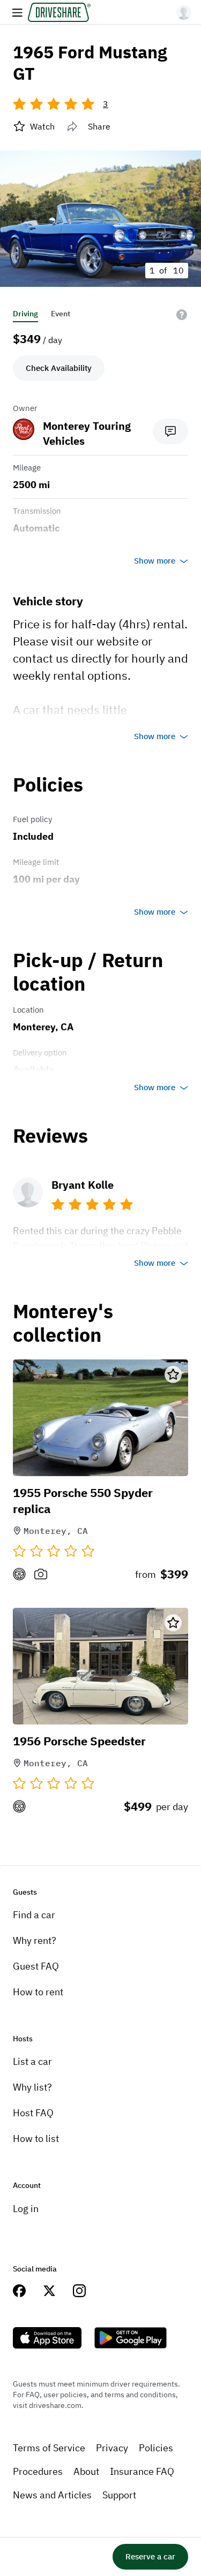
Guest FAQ (36, 1966)
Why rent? (35, 1940)
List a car (32, 2061)
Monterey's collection (63, 1323)
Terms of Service (49, 2448)
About (86, 2471)
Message (170, 431)
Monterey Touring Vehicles (87, 433)
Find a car (34, 1915)
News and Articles (52, 2495)
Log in (26, 2209)
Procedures (38, 2471)
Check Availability (59, 368)
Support (119, 2495)
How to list (36, 2138)
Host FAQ (33, 2113)
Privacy (112, 2448)
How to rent (38, 1992)
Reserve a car (150, 2556)
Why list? (32, 2087)
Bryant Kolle (83, 1185)
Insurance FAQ (142, 2471)
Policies (156, 2448)
